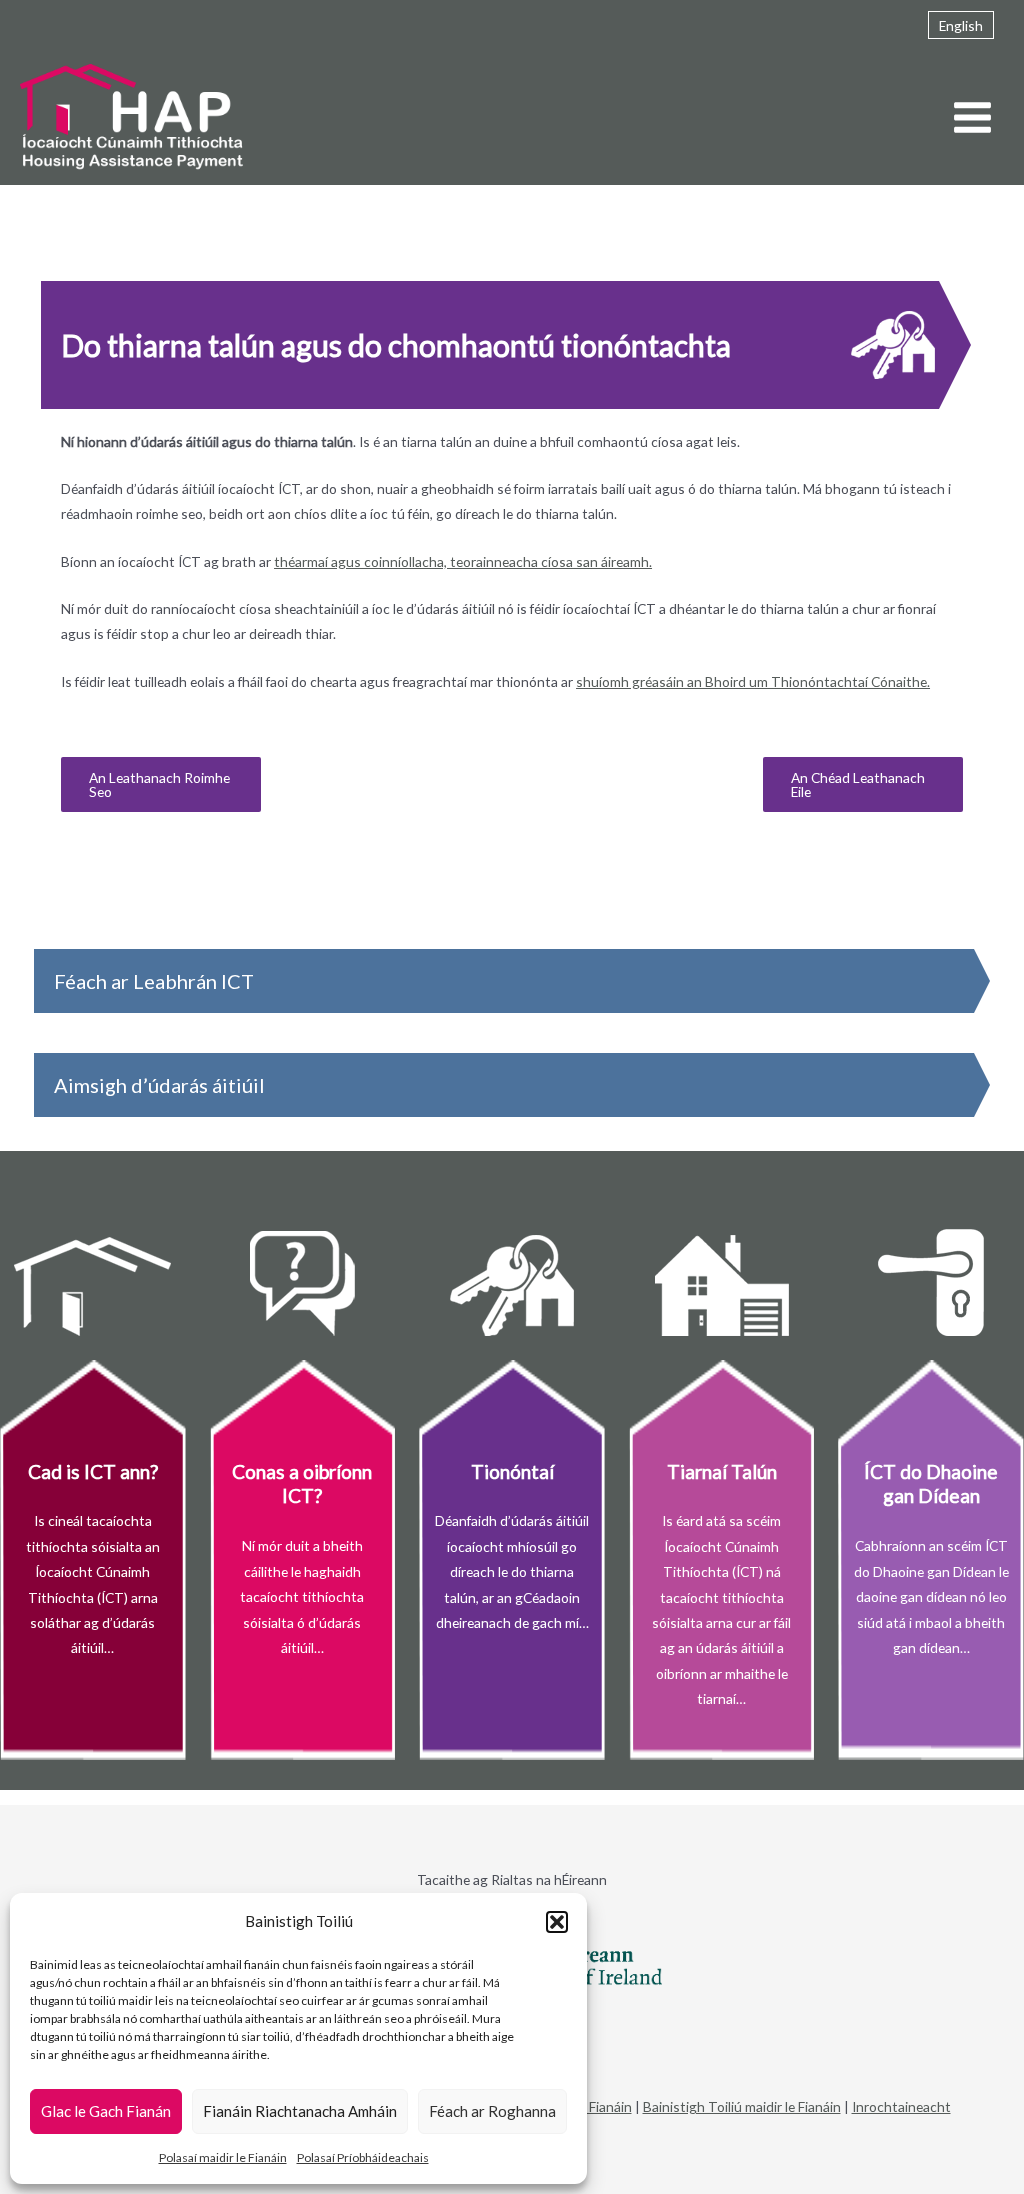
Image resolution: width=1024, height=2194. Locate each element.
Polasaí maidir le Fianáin (223, 2157)
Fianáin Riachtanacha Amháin (300, 2111)
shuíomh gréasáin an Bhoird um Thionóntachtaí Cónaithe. (753, 681)
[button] (557, 1922)
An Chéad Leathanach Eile (858, 784)
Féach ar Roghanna (492, 2111)
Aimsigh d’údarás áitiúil (159, 1085)
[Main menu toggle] (973, 118)
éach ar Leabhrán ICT (159, 981)
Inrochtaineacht (901, 2106)
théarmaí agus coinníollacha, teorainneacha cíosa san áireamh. (463, 561)
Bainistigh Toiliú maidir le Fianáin (742, 2106)
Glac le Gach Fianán (106, 2111)
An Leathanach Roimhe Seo (159, 784)
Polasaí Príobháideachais (363, 2157)
